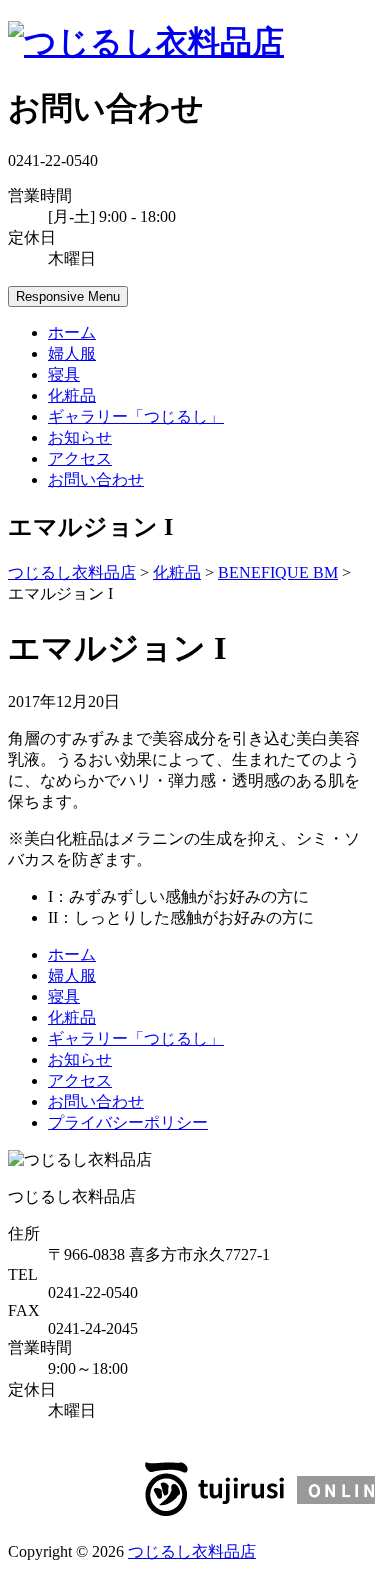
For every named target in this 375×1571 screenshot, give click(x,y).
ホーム (72, 332)
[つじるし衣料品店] (146, 42)
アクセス (80, 458)
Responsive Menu (68, 296)
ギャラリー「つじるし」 (136, 416)
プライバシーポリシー (128, 1122)
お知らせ (80, 437)
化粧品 (72, 395)
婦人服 (72, 353)
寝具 (64, 374)
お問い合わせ (96, 479)
